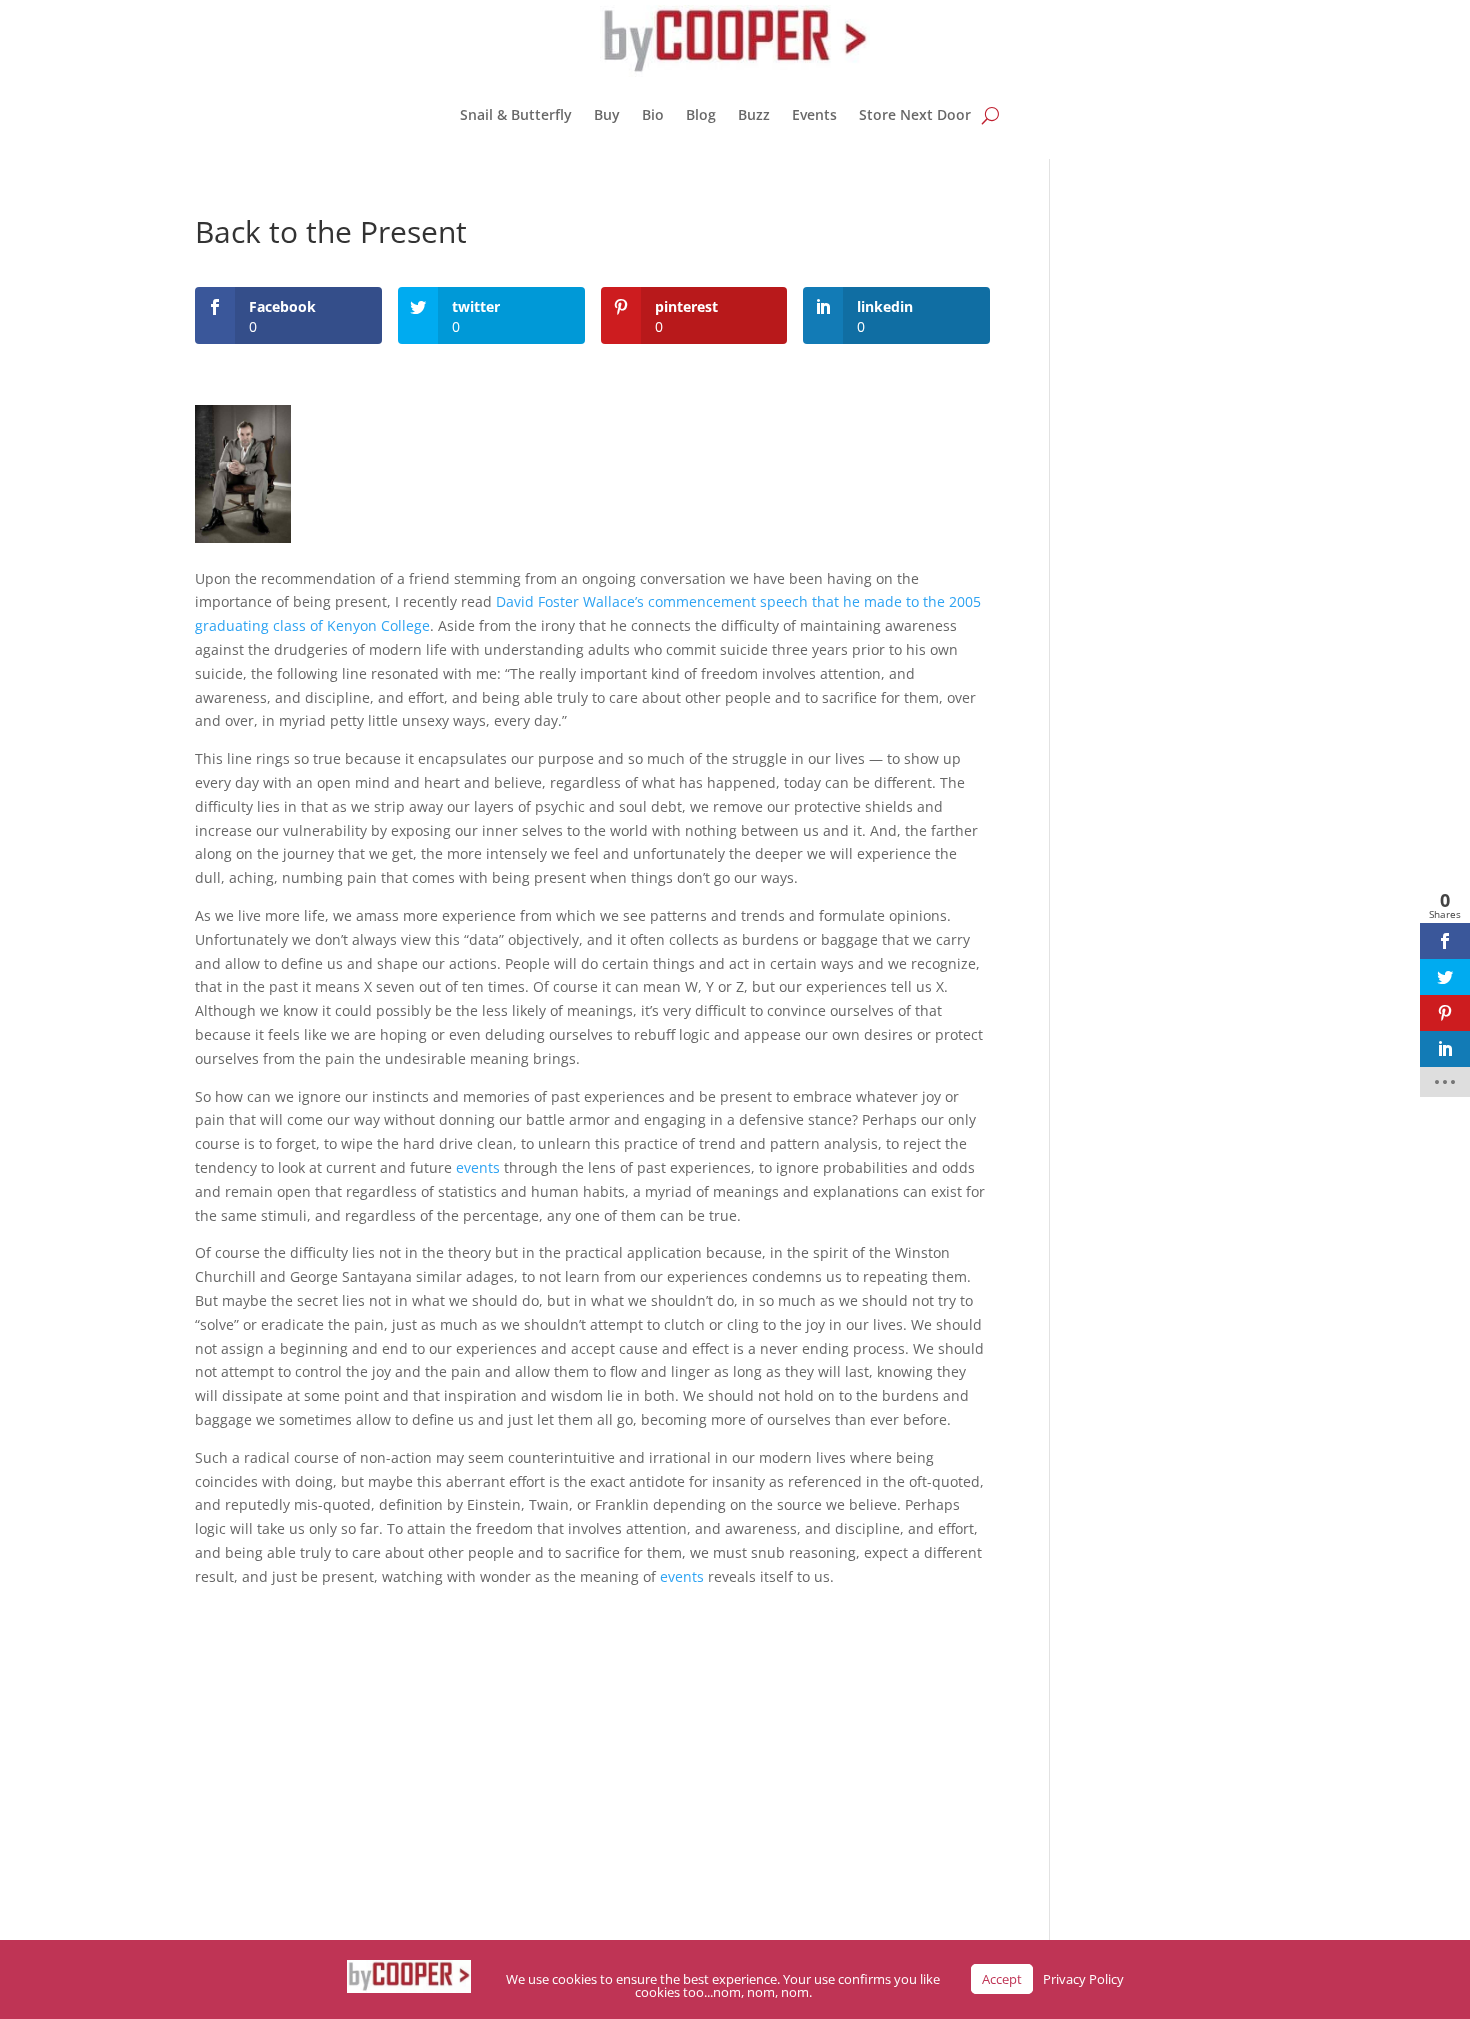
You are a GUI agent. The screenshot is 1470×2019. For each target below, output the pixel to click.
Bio (653, 114)
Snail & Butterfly (516, 114)
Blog (701, 114)
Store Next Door (915, 114)
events (478, 1167)
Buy (607, 114)
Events (814, 114)
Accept (1002, 1979)
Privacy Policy (1083, 1979)
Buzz (754, 114)
